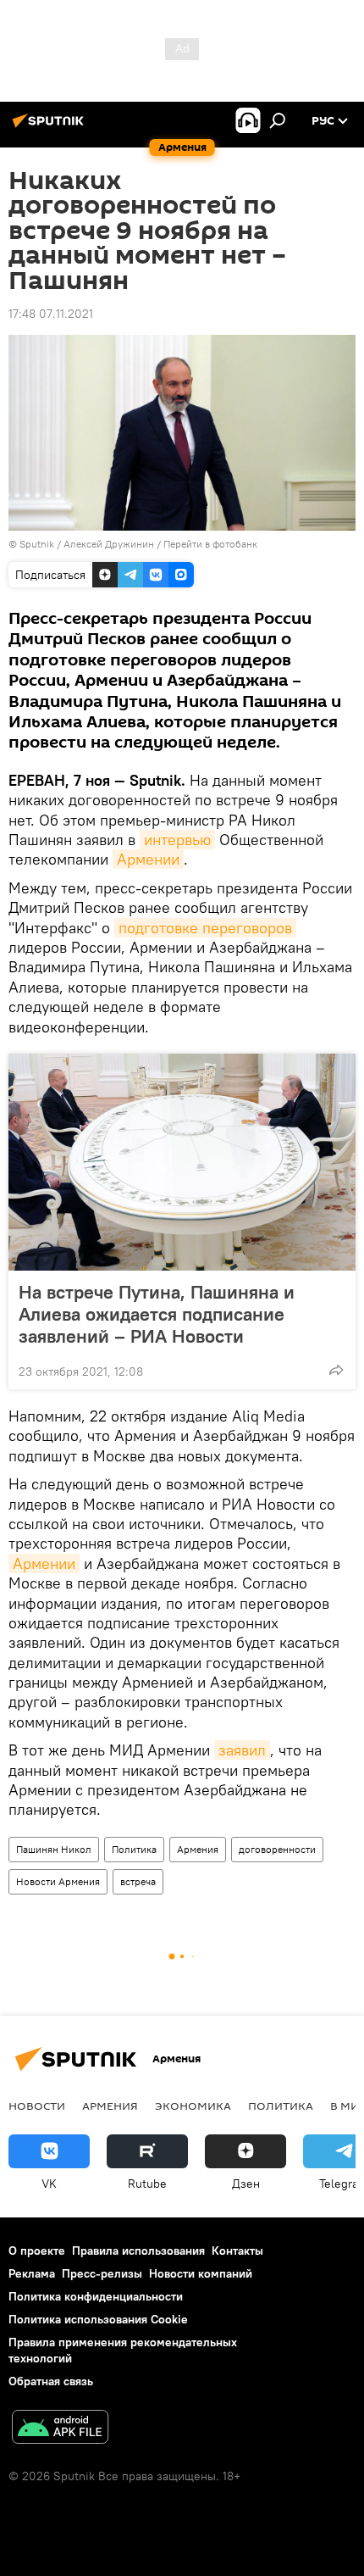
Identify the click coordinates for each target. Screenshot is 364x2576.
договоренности (277, 1849)
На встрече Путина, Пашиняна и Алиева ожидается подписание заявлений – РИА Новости (157, 1314)
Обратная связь (51, 2381)
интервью (177, 840)
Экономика (193, 2106)
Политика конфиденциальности (96, 2296)
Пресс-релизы (102, 2273)
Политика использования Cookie (98, 2319)
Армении (148, 859)
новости (37, 2106)
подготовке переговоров (205, 928)
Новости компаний (201, 2273)
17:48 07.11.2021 (51, 314)
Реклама (32, 2273)
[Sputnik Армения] (51, 127)
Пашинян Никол (54, 1849)
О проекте (37, 2251)
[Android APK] (60, 2429)
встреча (138, 1881)
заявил (242, 1750)
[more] (336, 1370)
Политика (134, 1849)
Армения (198, 1849)
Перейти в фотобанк (210, 544)
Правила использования (138, 2251)
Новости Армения (58, 1881)
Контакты (237, 2251)
